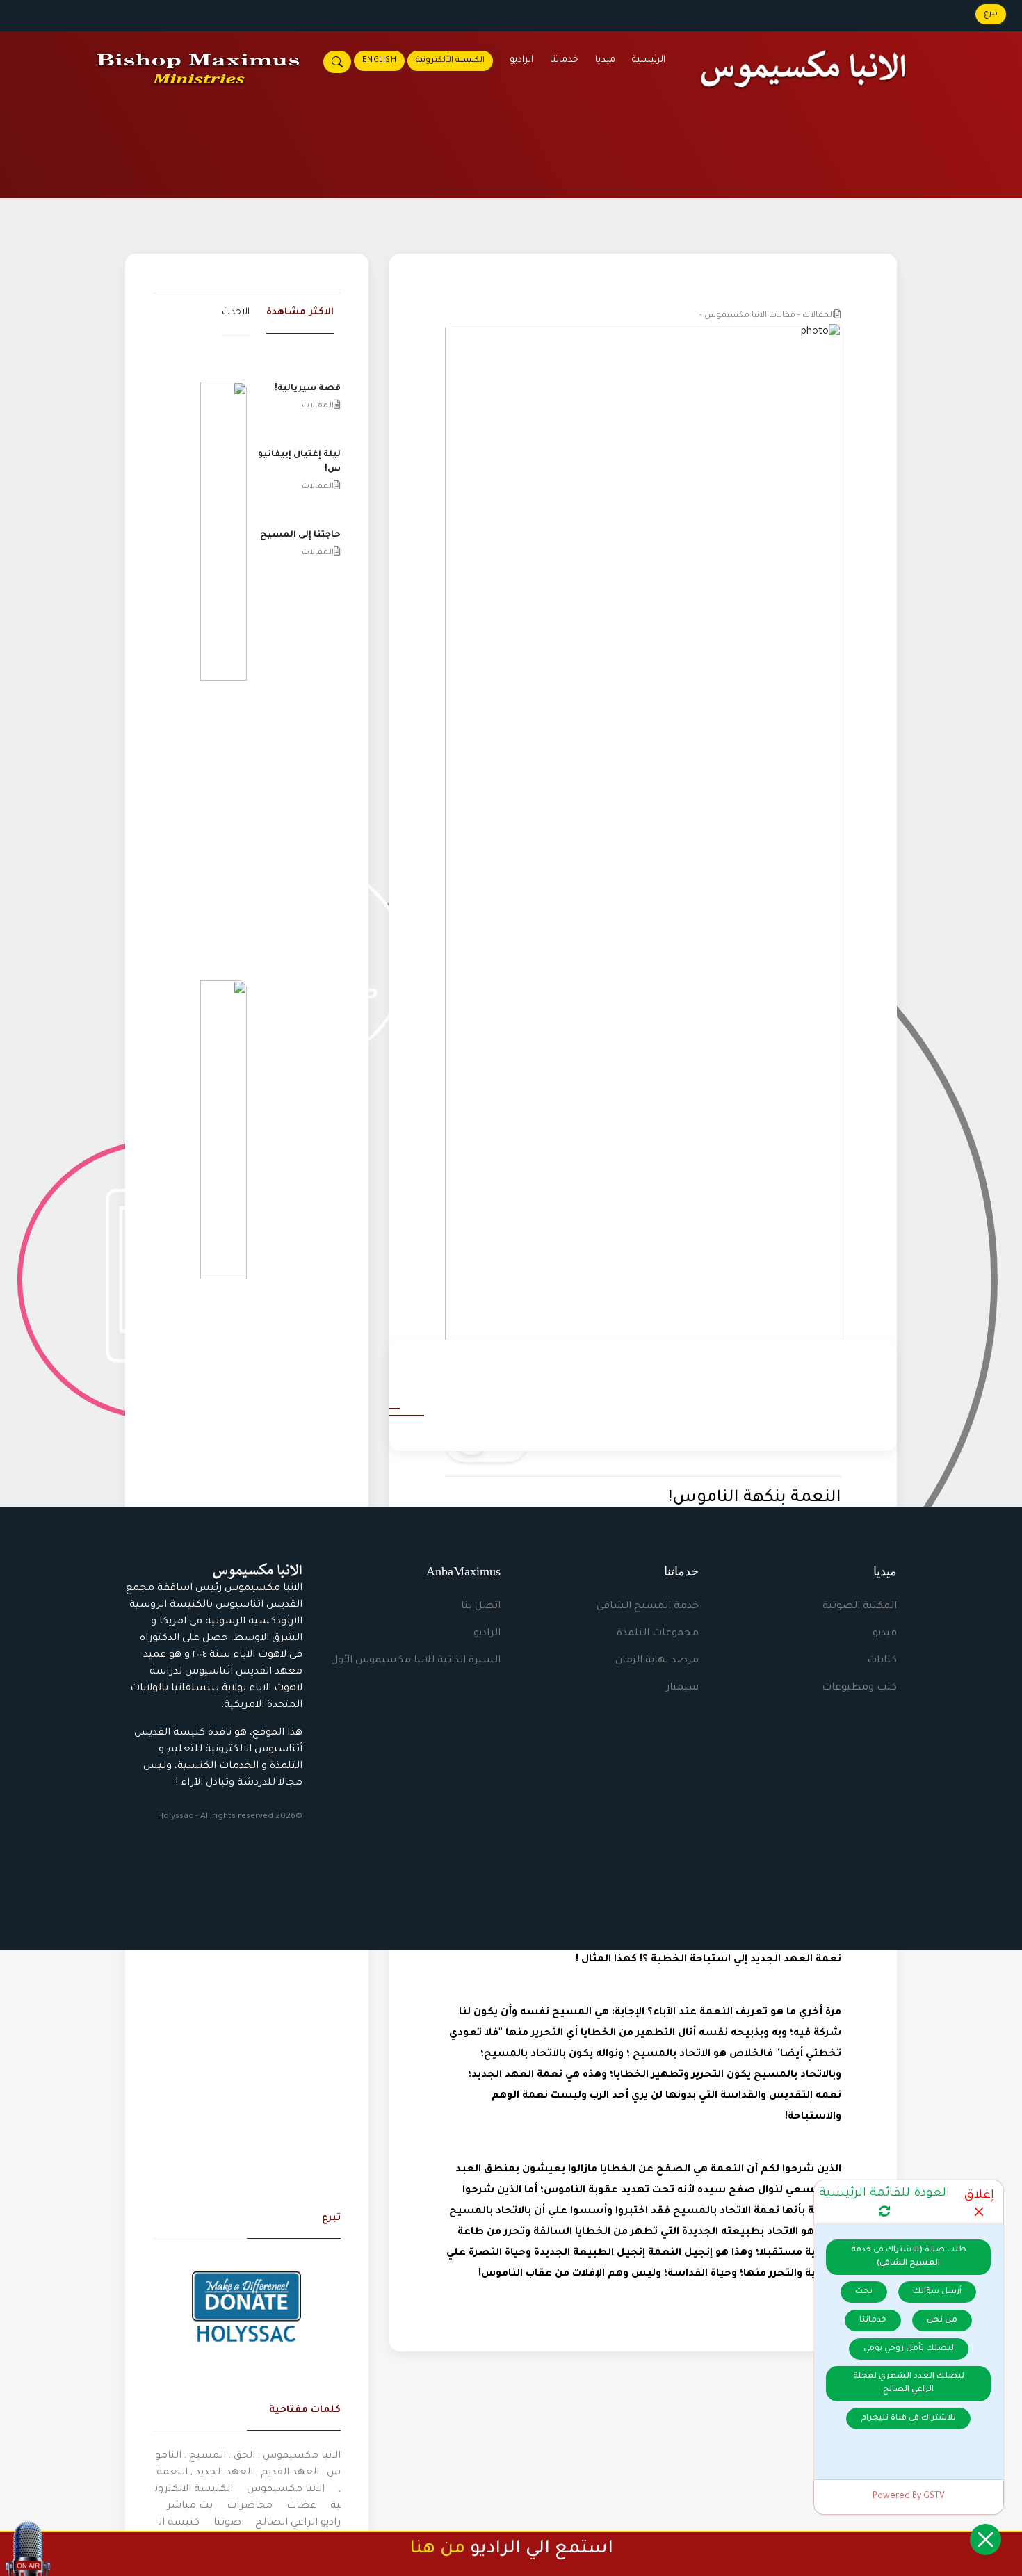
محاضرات (250, 2506)
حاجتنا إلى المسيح (300, 535)
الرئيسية (649, 60)
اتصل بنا (481, 1607)
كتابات (882, 1661)
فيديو (885, 1634)
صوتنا (227, 2523)
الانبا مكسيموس (286, 2490)
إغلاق (979, 2196)
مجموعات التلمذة (658, 1634)
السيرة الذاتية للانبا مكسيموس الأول (416, 1661)
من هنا (437, 2550)
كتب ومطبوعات (859, 1688)
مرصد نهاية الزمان (657, 1661)
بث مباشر (190, 2506)
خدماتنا (564, 60)
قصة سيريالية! (308, 389)
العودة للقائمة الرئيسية (884, 2194)
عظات (301, 2506)
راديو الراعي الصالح (298, 2523)
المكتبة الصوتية (860, 1607)
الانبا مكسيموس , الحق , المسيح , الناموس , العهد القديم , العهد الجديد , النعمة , (248, 2473)
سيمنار (682, 1688)
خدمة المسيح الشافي (648, 1607)
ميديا (605, 60)
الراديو (521, 60)
